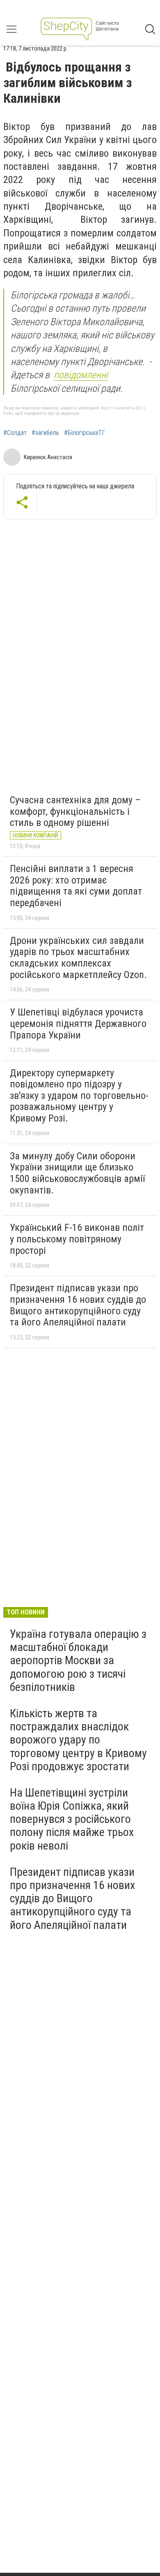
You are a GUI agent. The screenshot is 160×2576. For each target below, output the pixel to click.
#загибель (45, 433)
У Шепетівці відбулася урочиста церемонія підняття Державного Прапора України (78, 1023)
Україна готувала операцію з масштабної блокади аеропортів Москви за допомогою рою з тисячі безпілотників (78, 1660)
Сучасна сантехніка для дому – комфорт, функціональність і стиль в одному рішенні (75, 811)
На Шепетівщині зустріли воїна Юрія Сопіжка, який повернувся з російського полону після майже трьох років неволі (72, 1819)
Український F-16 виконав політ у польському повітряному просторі (77, 1239)
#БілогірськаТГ (85, 433)
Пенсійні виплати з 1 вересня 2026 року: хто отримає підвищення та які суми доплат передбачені (76, 886)
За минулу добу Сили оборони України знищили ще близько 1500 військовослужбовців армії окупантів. (77, 1173)
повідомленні (81, 375)
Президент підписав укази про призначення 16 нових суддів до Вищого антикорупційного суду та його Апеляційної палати (78, 1305)
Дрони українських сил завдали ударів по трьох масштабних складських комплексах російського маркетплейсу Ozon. (78, 958)
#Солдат (15, 433)
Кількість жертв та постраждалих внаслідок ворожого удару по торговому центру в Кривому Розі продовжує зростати (78, 1740)
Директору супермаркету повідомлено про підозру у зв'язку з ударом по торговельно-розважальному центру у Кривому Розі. (79, 1096)
